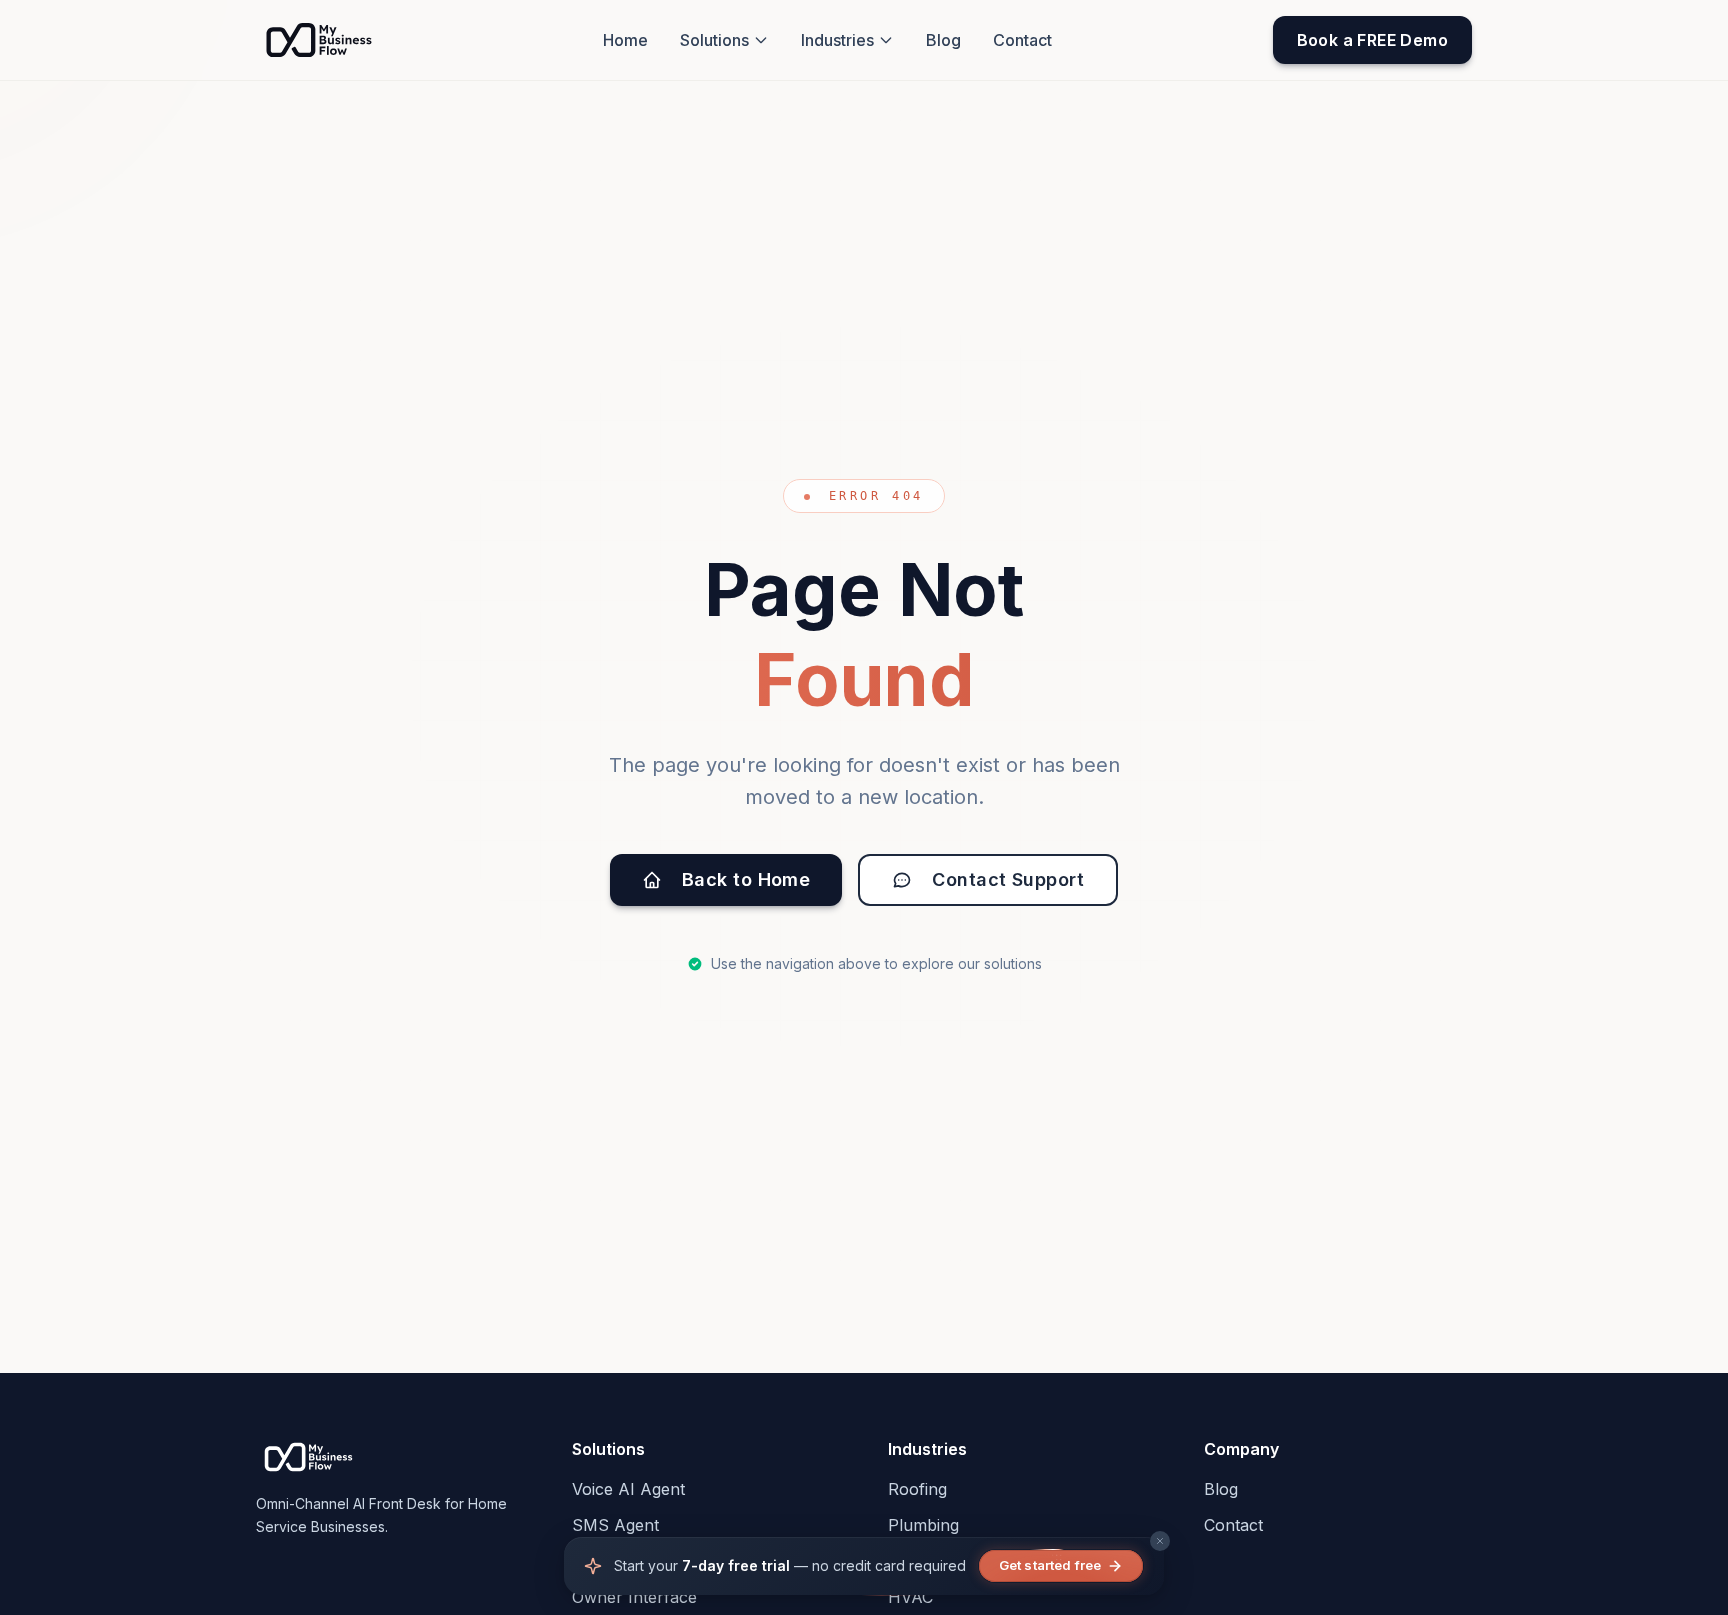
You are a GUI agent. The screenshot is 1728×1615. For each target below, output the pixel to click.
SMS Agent (615, 1525)
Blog (943, 40)
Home (625, 40)
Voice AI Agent (628, 1489)
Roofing (917, 1489)
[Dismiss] (1160, 1541)
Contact (1022, 40)
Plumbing (923, 1525)
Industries (837, 40)
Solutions (714, 40)
